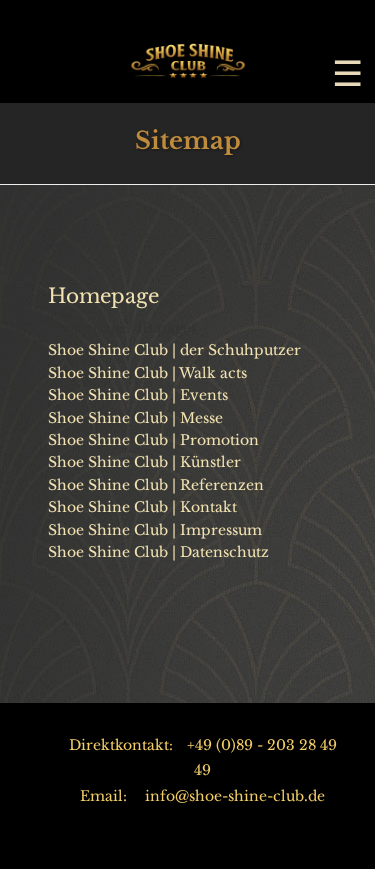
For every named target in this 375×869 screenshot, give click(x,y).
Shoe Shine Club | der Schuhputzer (174, 350)
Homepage (103, 296)
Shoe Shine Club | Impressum (155, 530)
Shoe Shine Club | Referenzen (156, 485)
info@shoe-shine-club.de (235, 796)
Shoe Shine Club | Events (138, 395)
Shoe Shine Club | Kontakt (142, 507)
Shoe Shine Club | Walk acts (147, 373)
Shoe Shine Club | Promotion (153, 440)
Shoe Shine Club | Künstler (144, 462)
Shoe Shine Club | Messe (135, 418)
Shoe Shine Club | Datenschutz (158, 552)
